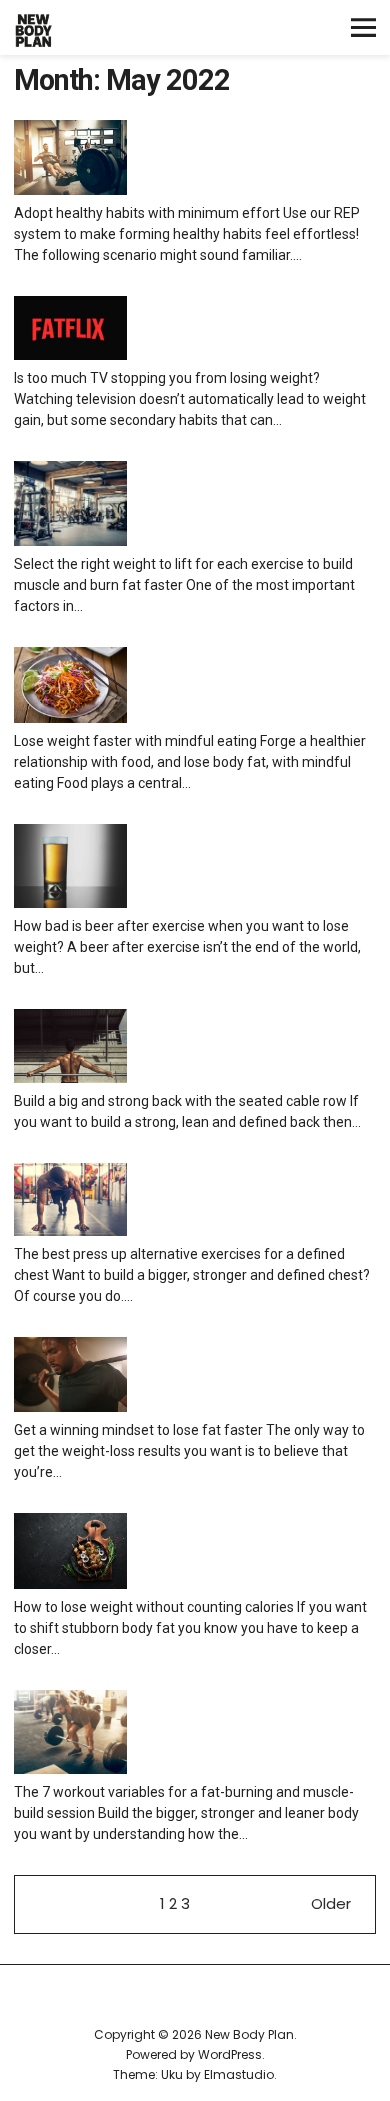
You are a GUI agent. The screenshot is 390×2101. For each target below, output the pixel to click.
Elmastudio (239, 2074)
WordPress (230, 2054)
